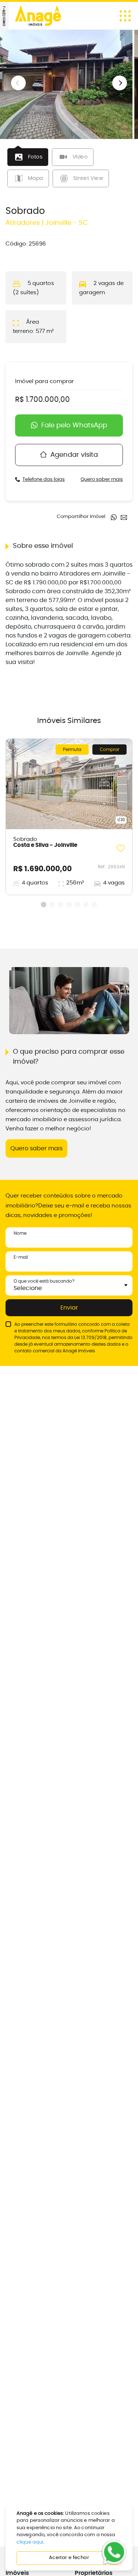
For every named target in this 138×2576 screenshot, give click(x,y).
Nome (20, 1233)
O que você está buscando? (44, 1281)
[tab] (28, 157)
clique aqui (30, 2542)
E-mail (21, 1257)
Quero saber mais (102, 479)
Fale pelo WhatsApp (74, 425)
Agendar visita (74, 455)
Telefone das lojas (44, 479)
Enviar (69, 1308)
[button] (120, 83)
